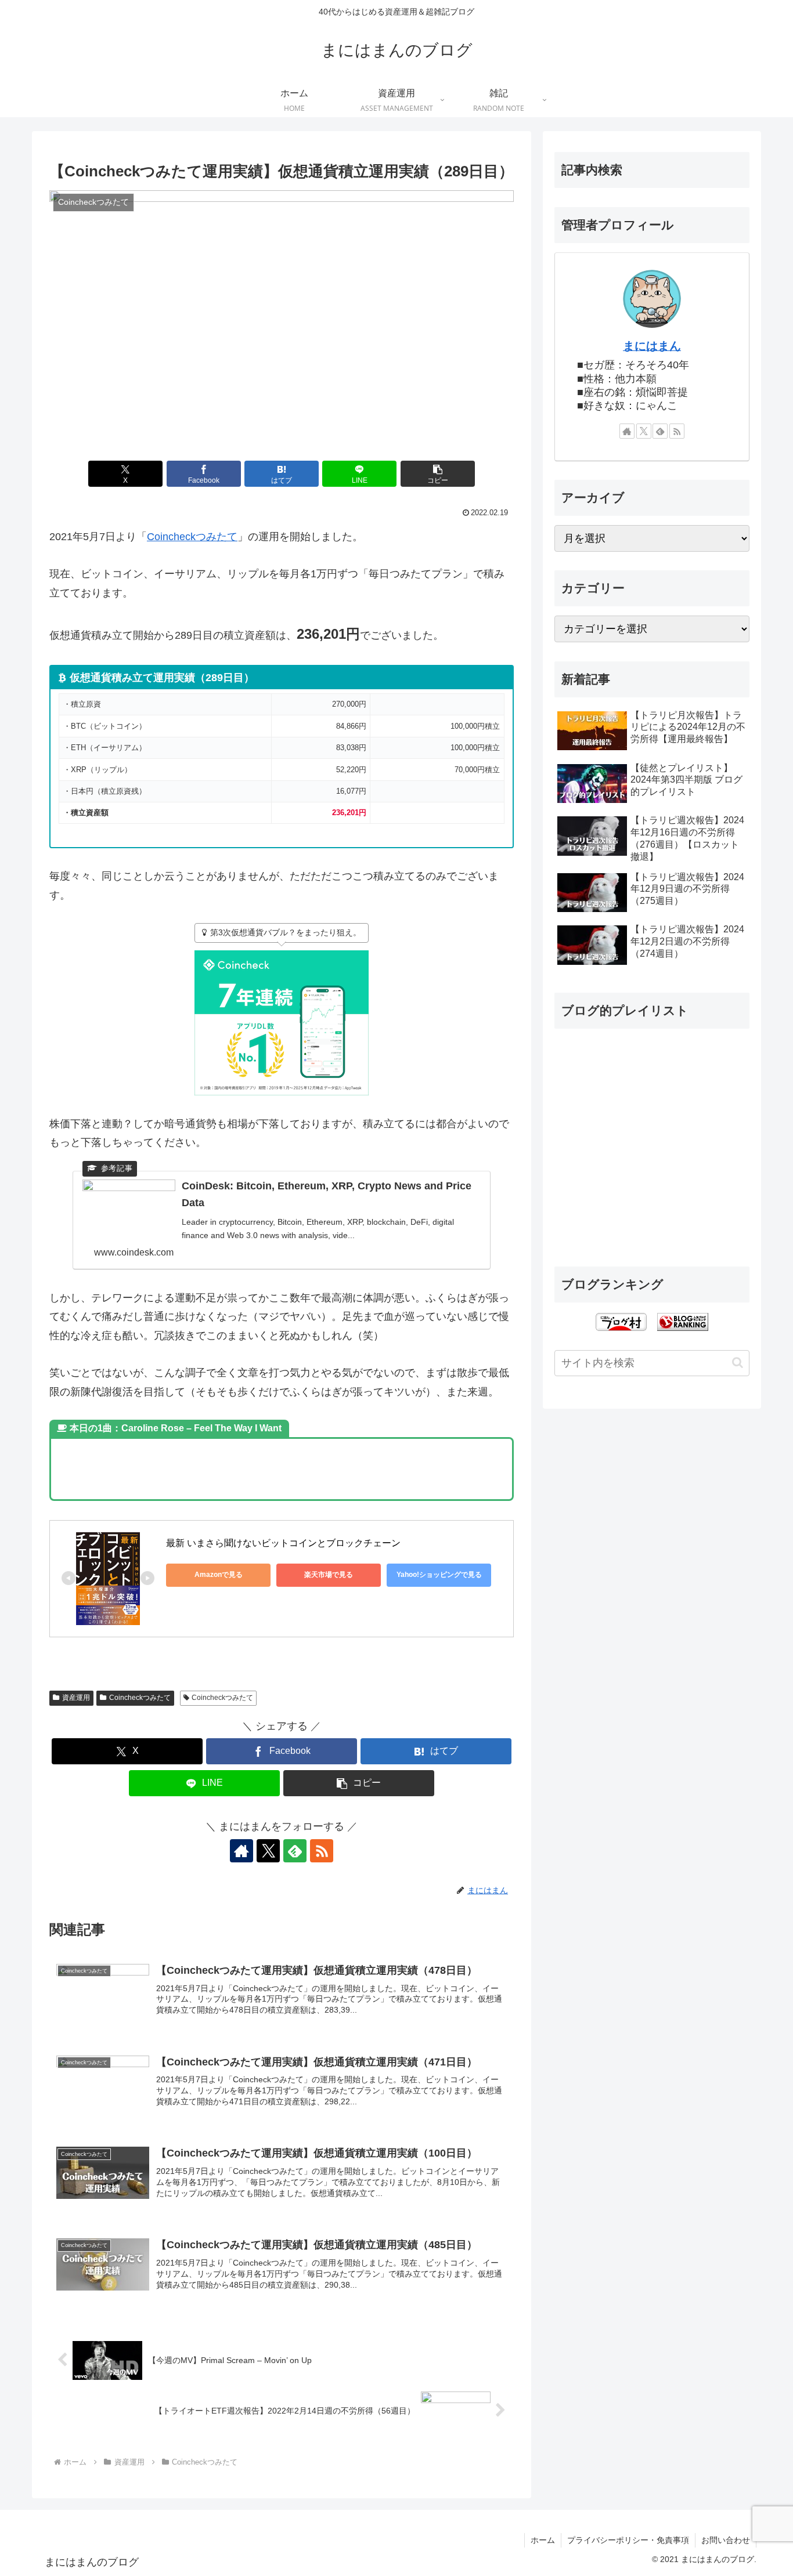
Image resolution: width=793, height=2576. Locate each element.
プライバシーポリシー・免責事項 (628, 2540)
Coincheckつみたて (192, 537)
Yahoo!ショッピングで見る (439, 1575)
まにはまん (652, 346)
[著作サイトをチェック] (241, 1851)
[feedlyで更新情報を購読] (295, 1851)
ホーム (543, 2540)
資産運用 (76, 1698)
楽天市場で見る (329, 1575)
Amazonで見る (219, 1575)
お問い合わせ (726, 2540)
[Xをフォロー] (268, 1851)
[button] (438, 474)
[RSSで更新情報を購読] (322, 1851)
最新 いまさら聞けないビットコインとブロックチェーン (283, 1543)
